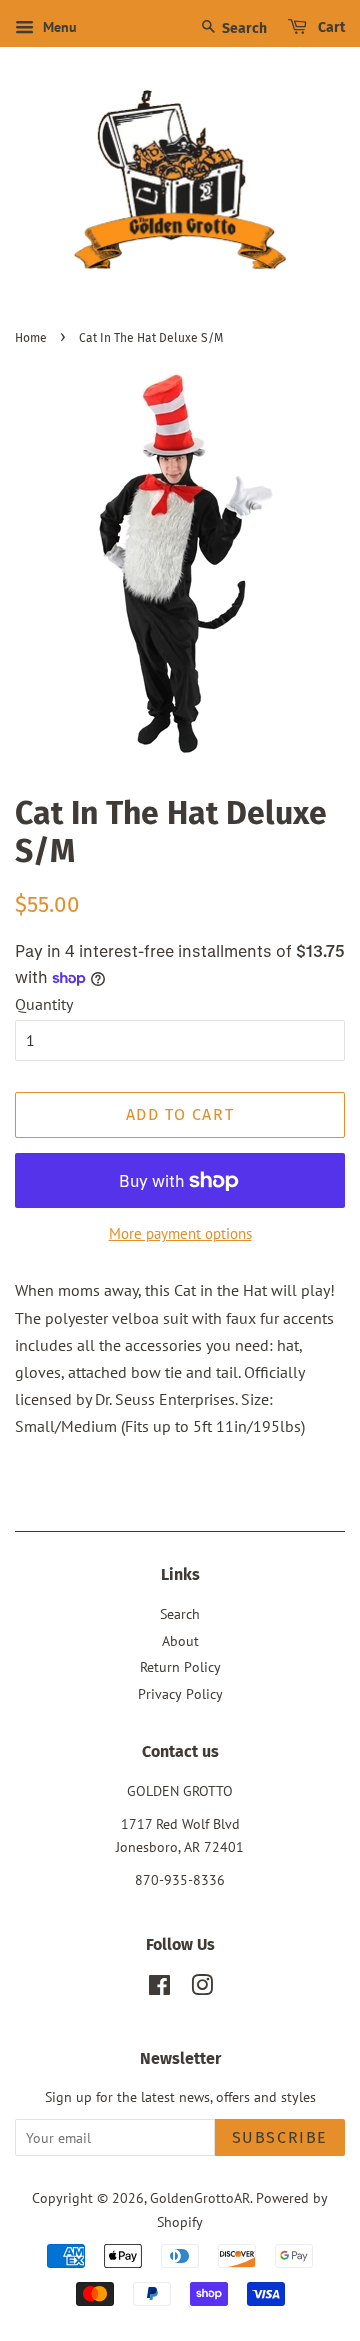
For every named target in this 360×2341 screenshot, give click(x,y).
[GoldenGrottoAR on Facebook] (159, 1989)
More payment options (180, 1233)
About (180, 1641)
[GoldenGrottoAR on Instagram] (202, 1989)
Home (31, 338)
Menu (58, 27)
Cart (330, 27)
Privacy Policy (180, 1694)
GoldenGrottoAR (200, 2198)
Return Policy (180, 1667)
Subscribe (280, 2137)
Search (243, 28)
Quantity (44, 1004)
